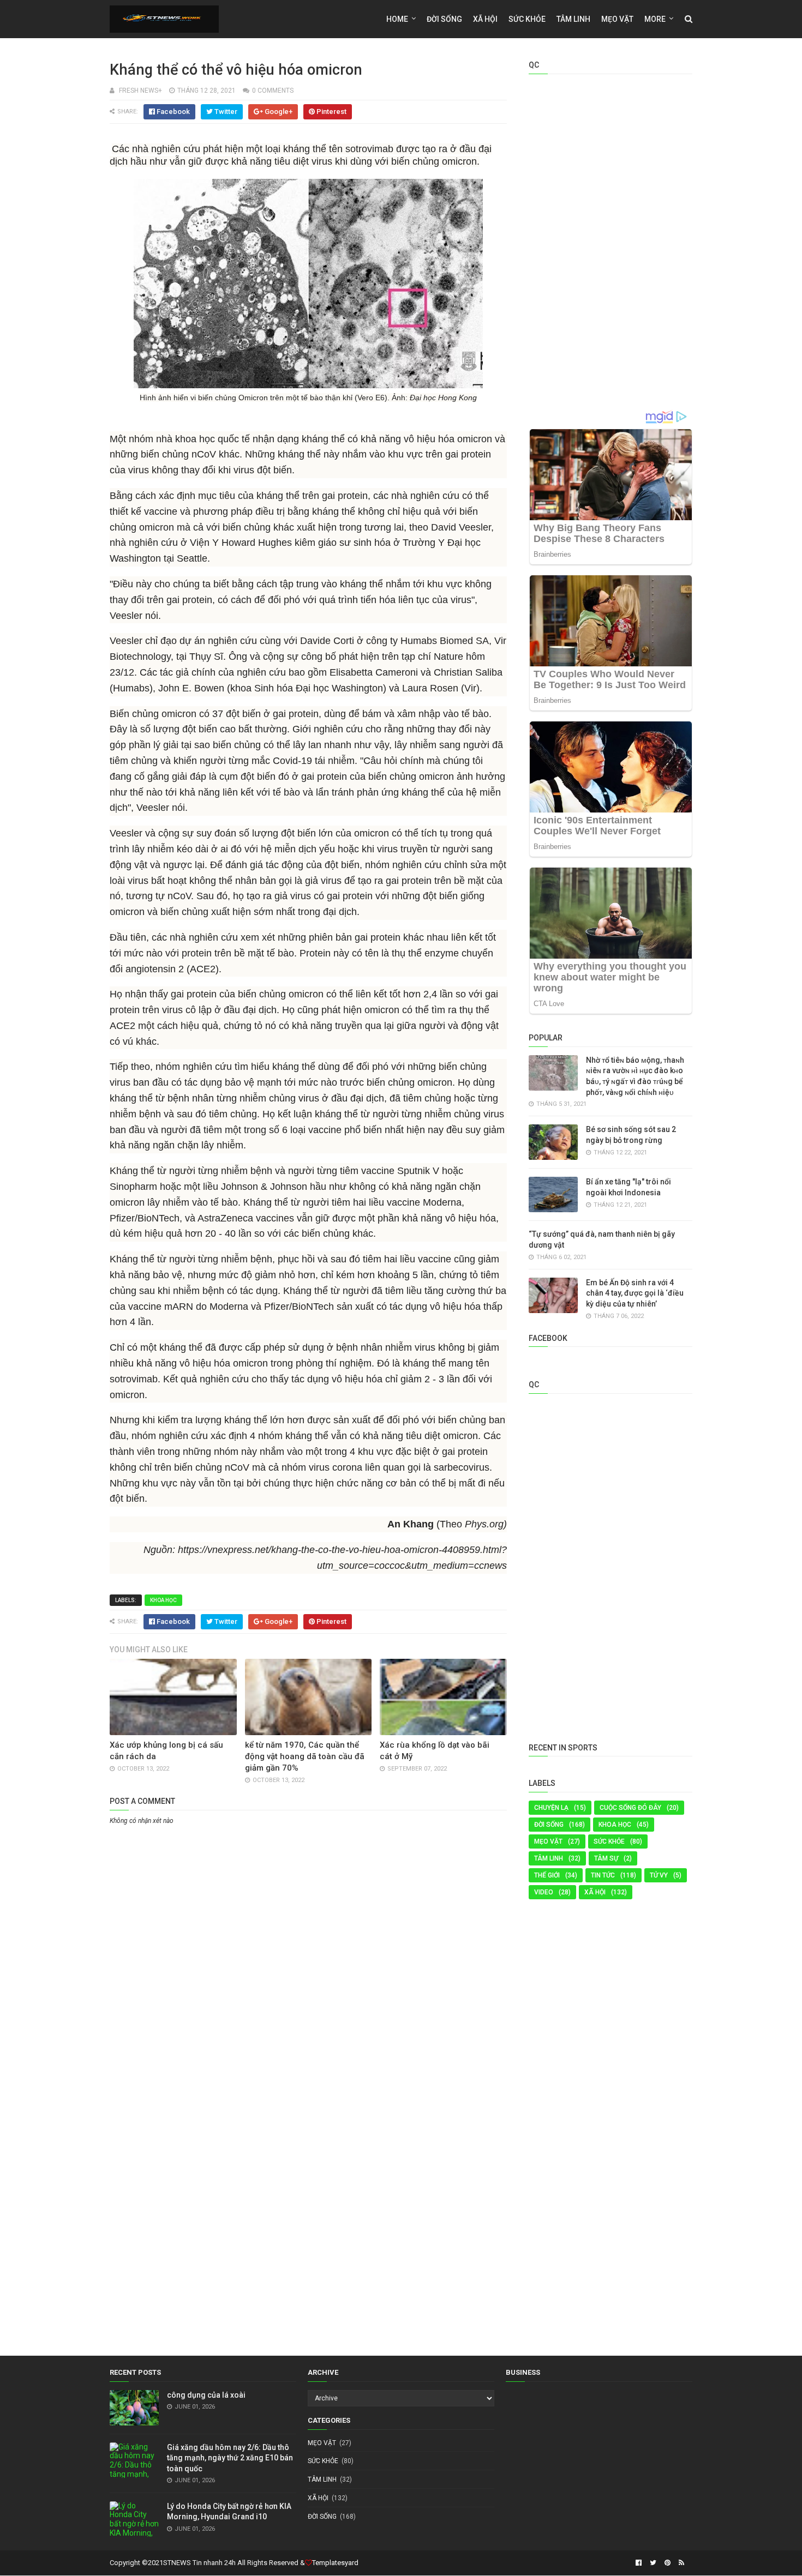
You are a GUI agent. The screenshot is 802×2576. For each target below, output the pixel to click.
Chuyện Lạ (551, 1808)
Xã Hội (485, 19)
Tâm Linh (573, 19)
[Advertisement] (308, 1909)
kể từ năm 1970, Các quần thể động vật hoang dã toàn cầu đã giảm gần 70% (305, 1756)
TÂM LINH (549, 1858)
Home (397, 19)
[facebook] (639, 2563)
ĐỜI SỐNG (444, 19)
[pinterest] (668, 2563)
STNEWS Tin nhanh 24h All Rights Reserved (231, 2563)
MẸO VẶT (617, 19)
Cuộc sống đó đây (630, 1808)
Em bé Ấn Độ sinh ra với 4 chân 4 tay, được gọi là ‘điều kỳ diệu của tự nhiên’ (635, 1293)
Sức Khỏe (527, 19)
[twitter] (653, 2563)
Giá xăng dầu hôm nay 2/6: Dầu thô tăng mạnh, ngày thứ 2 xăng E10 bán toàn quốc (230, 2458)
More (655, 19)
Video (544, 1892)
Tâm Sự (606, 1858)
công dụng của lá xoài (206, 2395)
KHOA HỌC (163, 1600)
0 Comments (273, 91)
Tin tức (603, 1875)
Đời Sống (549, 1825)
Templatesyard (335, 2563)
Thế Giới (547, 1875)
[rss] (680, 2563)
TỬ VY (659, 1875)
